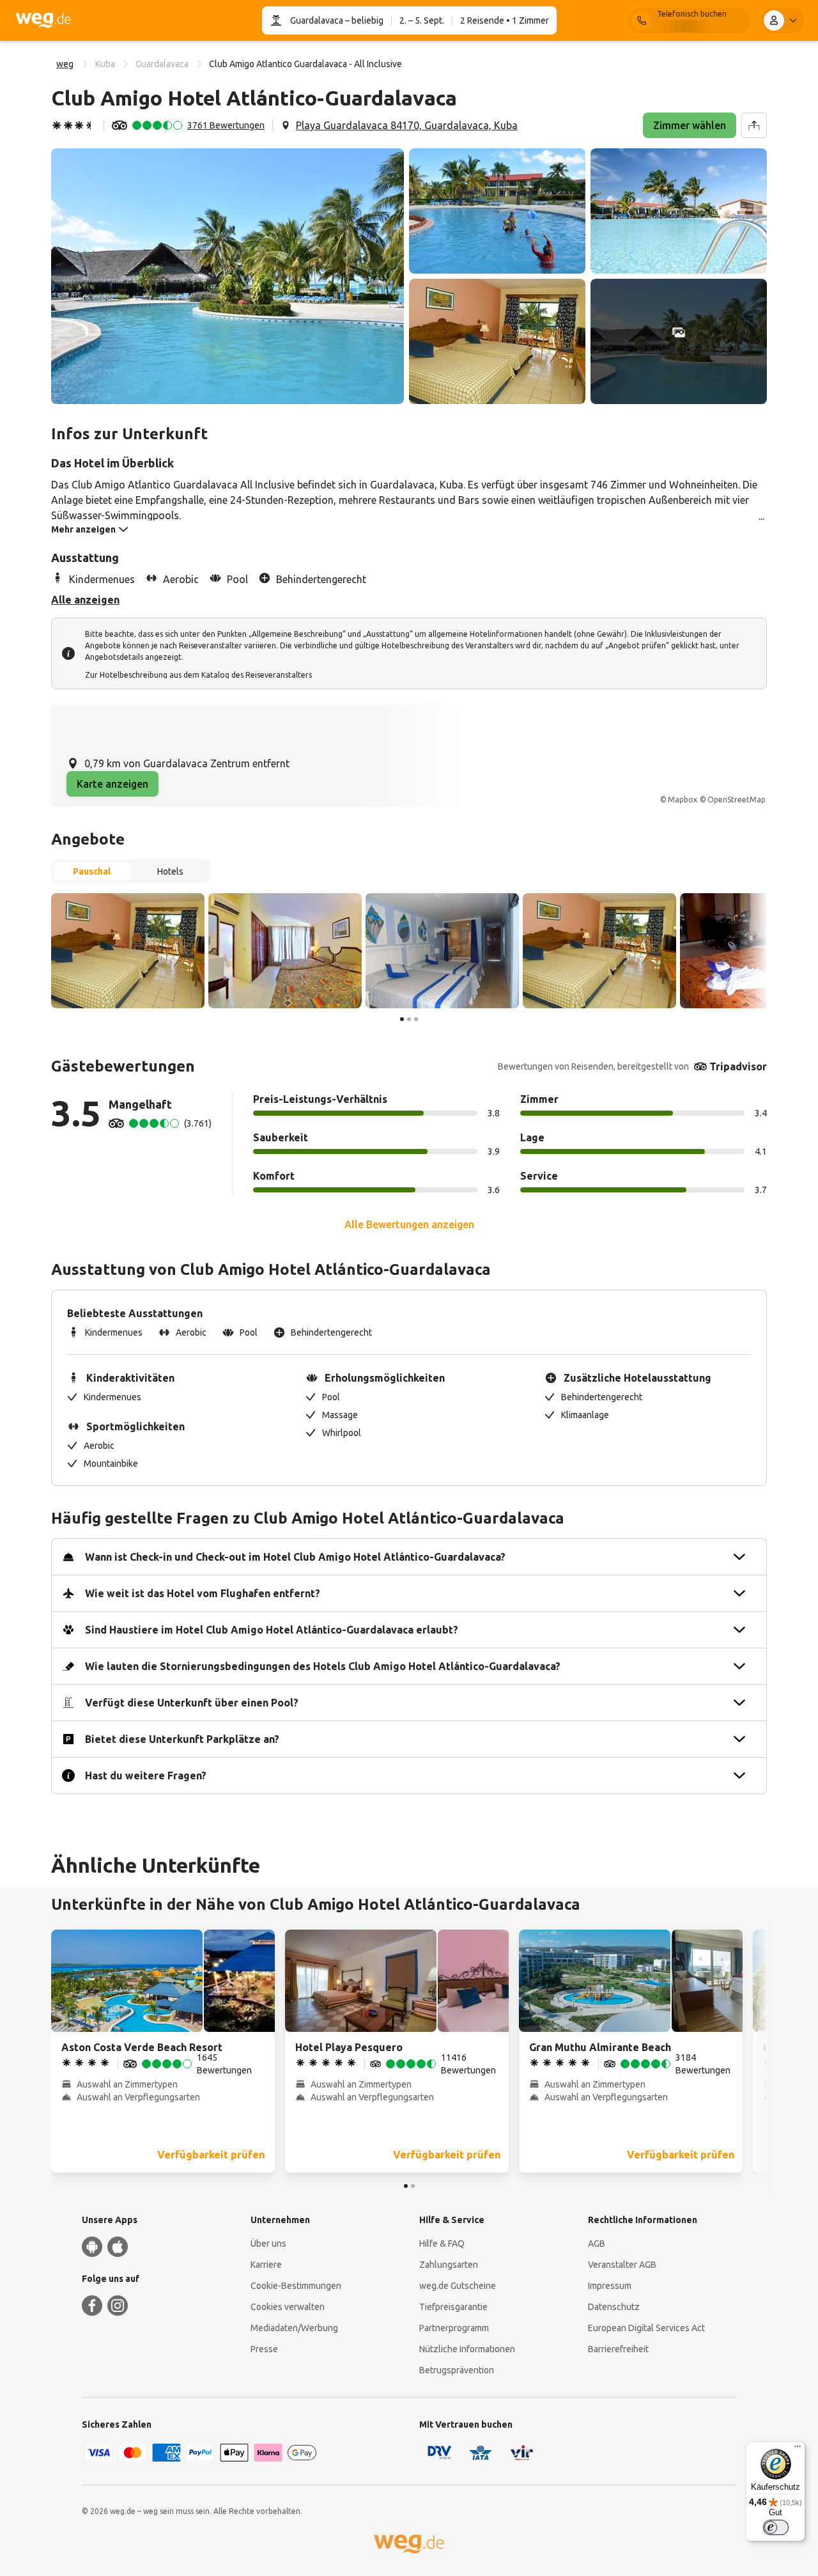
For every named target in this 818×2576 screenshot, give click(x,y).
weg (65, 64)
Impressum (610, 2286)
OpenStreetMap (737, 800)
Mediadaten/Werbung (294, 2328)
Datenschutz (614, 2307)
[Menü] (798, 2449)
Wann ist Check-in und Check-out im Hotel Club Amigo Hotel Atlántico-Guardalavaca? (295, 1557)
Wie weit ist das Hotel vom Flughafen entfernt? (203, 1593)
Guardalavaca (317, 20)
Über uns (268, 2244)
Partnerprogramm (454, 2328)
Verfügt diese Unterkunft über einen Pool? (192, 1703)
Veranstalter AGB (622, 2265)
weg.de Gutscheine (458, 2286)
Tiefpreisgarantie (453, 2307)
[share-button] (754, 125)
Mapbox (683, 800)
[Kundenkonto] (783, 20)
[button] (228, 276)
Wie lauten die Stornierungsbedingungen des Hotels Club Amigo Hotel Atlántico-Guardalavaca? (323, 1666)
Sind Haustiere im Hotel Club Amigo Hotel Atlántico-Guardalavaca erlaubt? (272, 1630)
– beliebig (363, 20)
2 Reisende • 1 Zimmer (505, 20)
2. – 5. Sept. (422, 20)
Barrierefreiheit (618, 2349)
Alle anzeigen (85, 600)
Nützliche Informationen (467, 2349)
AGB (597, 2244)
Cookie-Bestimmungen (296, 2286)
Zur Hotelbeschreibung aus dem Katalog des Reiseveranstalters (198, 675)
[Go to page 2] (409, 1019)
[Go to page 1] (402, 1019)
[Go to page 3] (416, 1019)
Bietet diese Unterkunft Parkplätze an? (182, 1739)
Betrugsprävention (457, 2370)
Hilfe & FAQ (442, 2244)
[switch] (776, 2527)
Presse (264, 2349)
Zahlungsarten (449, 2265)
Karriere (266, 2265)
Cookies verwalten (288, 2307)
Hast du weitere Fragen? (146, 1776)
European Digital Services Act (646, 2328)
